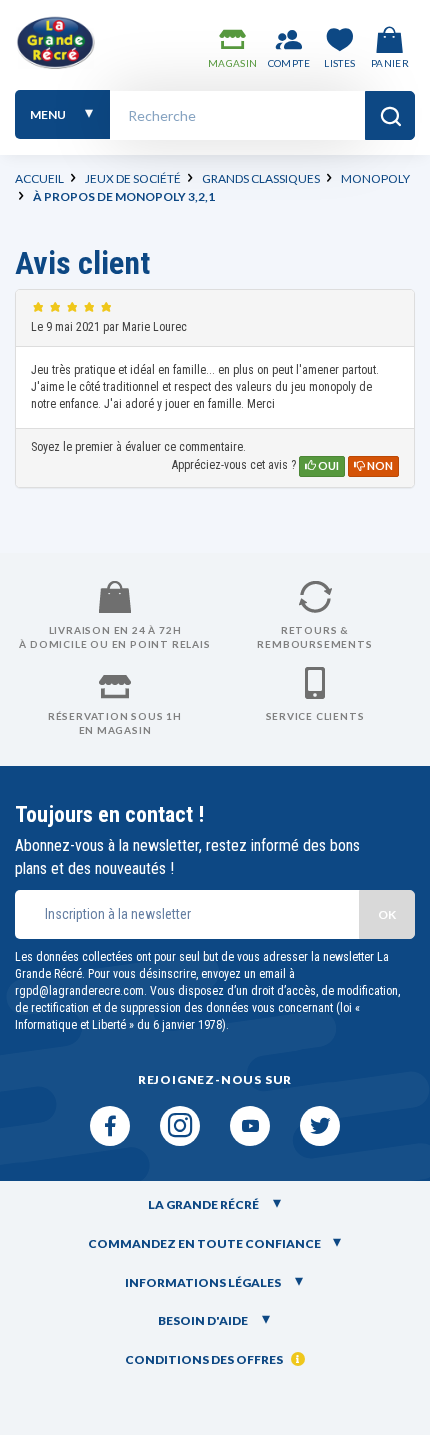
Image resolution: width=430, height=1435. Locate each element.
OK (387, 914)
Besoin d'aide (204, 1320)
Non (379, 465)
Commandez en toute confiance (204, 1243)
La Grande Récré (204, 1204)
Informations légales (204, 1282)
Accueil (39, 178)
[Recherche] (390, 115)
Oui (327, 465)
